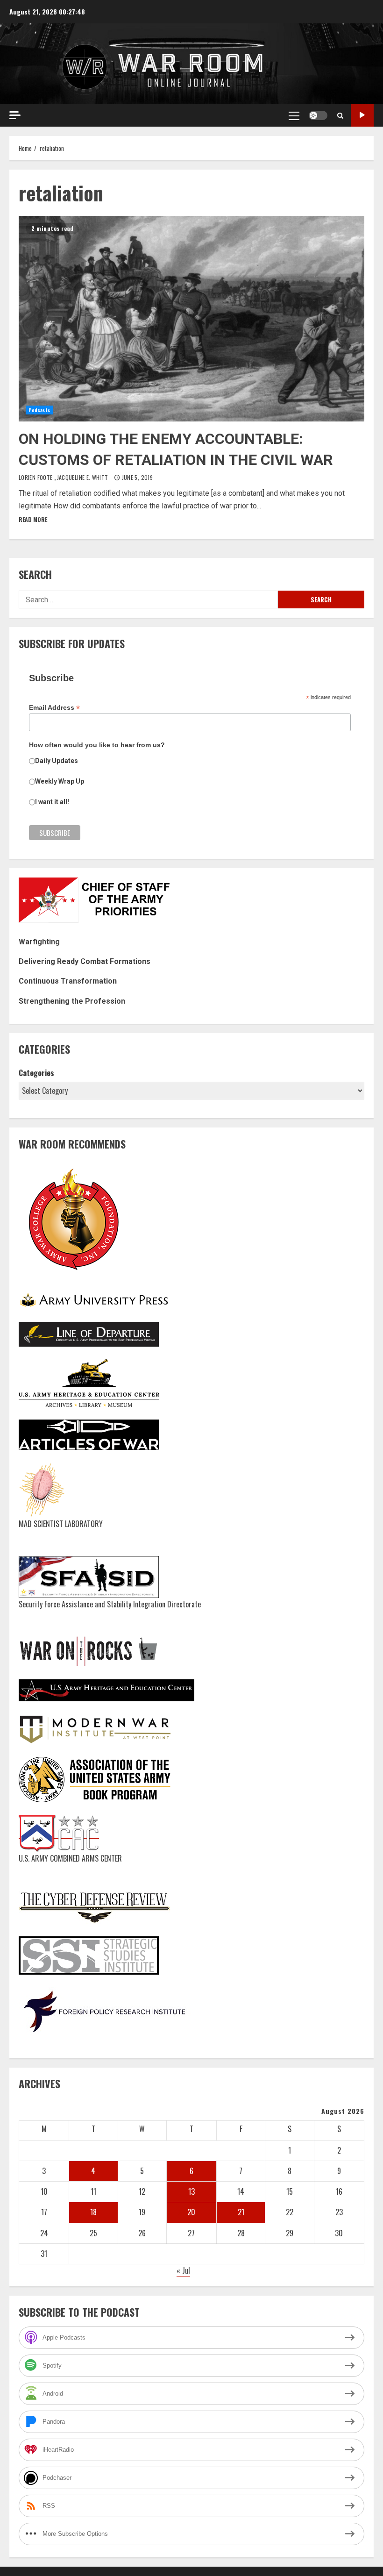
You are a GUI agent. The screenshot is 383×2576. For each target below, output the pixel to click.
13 (191, 2191)
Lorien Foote (36, 477)
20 (191, 2212)
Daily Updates (57, 761)
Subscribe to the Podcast (362, 115)
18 (93, 2212)
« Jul (183, 2270)
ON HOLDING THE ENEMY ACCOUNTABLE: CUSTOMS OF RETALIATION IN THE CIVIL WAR (191, 319)
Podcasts (39, 410)
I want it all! (52, 802)
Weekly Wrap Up (60, 781)
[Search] (340, 115)
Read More (33, 519)
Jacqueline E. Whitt (83, 477)
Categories (36, 1073)
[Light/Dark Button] (318, 115)
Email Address (54, 708)
